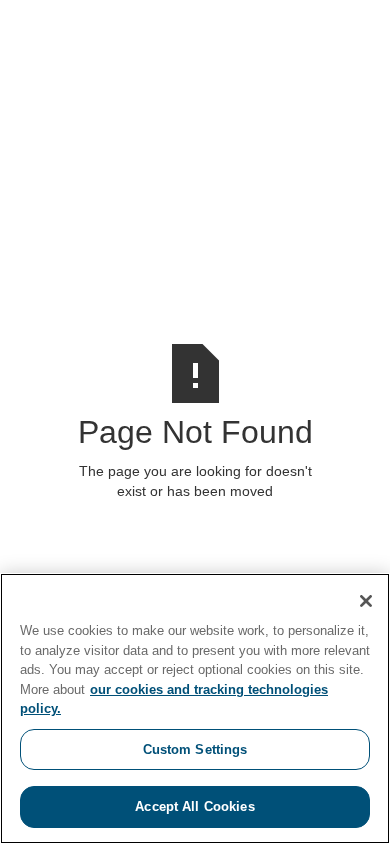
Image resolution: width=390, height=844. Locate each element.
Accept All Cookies (194, 806)
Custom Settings (195, 749)
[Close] (366, 601)
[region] (195, 708)
